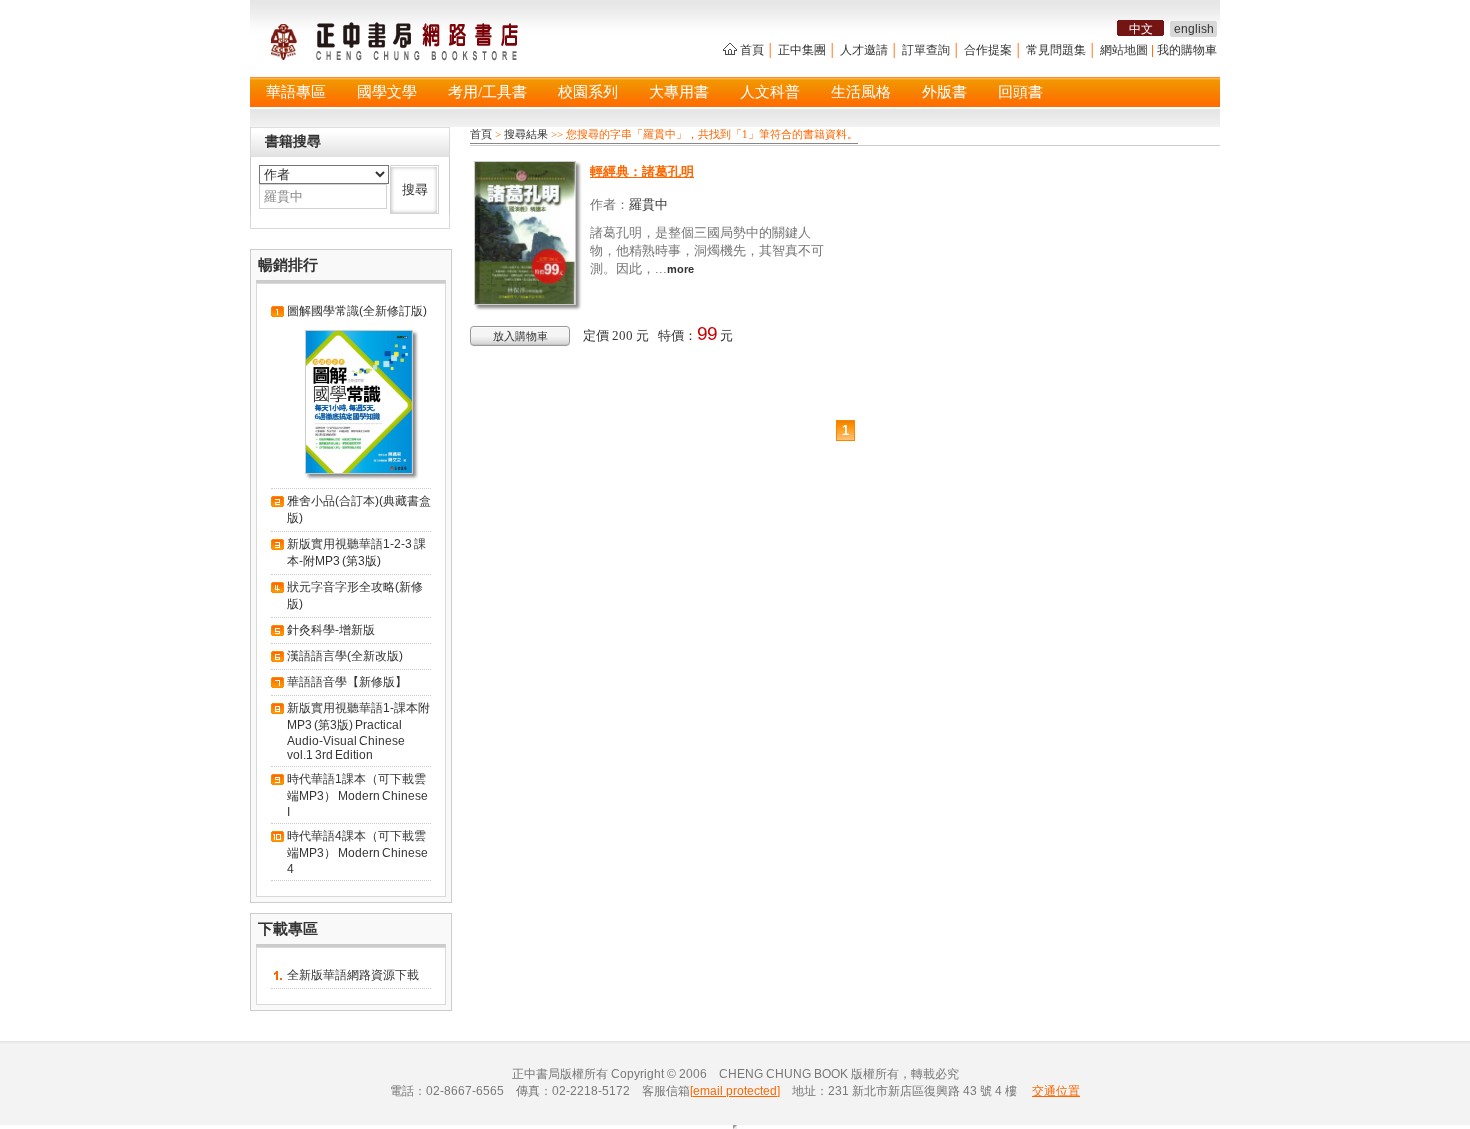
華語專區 (296, 92)
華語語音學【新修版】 (347, 682)
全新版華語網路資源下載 (353, 975)
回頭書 (1020, 92)
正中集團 (802, 50)
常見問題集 (1056, 50)
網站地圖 (1124, 50)
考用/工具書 (487, 92)
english (1194, 29)
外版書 (944, 92)
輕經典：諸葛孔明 (642, 171)
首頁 (752, 50)
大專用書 (679, 92)
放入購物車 (520, 336)
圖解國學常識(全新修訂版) (357, 311)
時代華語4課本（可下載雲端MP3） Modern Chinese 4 (357, 852)
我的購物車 (1187, 50)
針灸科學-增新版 (331, 630)
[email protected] (735, 1091)
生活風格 (861, 92)
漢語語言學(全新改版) (345, 656)
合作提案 (988, 50)
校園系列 (588, 92)
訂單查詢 (926, 50)
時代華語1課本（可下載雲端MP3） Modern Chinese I (357, 795)
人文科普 (770, 92)
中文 (1141, 29)
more (680, 269)
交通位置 (1056, 1091)
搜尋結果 (526, 134)
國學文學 (387, 92)
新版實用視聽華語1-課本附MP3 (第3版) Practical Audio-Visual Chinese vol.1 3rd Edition (358, 731)
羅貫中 (648, 204)
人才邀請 (864, 50)
